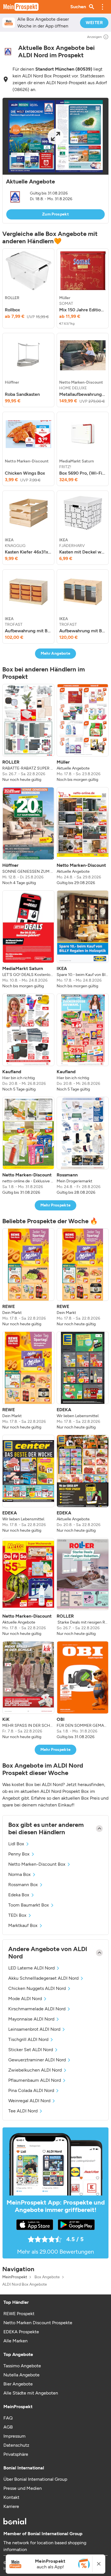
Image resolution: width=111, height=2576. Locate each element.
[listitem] (28, 288)
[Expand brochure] (55, 136)
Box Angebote (47, 2277)
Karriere (11, 2506)
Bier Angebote (18, 2384)
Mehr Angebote (56, 653)
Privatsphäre (16, 2454)
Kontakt (11, 2497)
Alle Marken (16, 2341)
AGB (8, 2427)
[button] (102, 7)
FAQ (8, 2418)
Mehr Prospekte (56, 1205)
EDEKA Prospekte (21, 2332)
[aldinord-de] (8, 52)
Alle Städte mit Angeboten (31, 2393)
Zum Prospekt (55, 214)
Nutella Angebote (21, 2375)
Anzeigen (94, 37)
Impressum (15, 2436)
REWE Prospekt (19, 2314)
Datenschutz (16, 2445)
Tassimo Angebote (22, 2366)
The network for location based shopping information (45, 2546)
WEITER (94, 23)
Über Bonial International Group (35, 2479)
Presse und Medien (23, 2488)
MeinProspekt (15, 2277)
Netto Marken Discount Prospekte (38, 2323)
